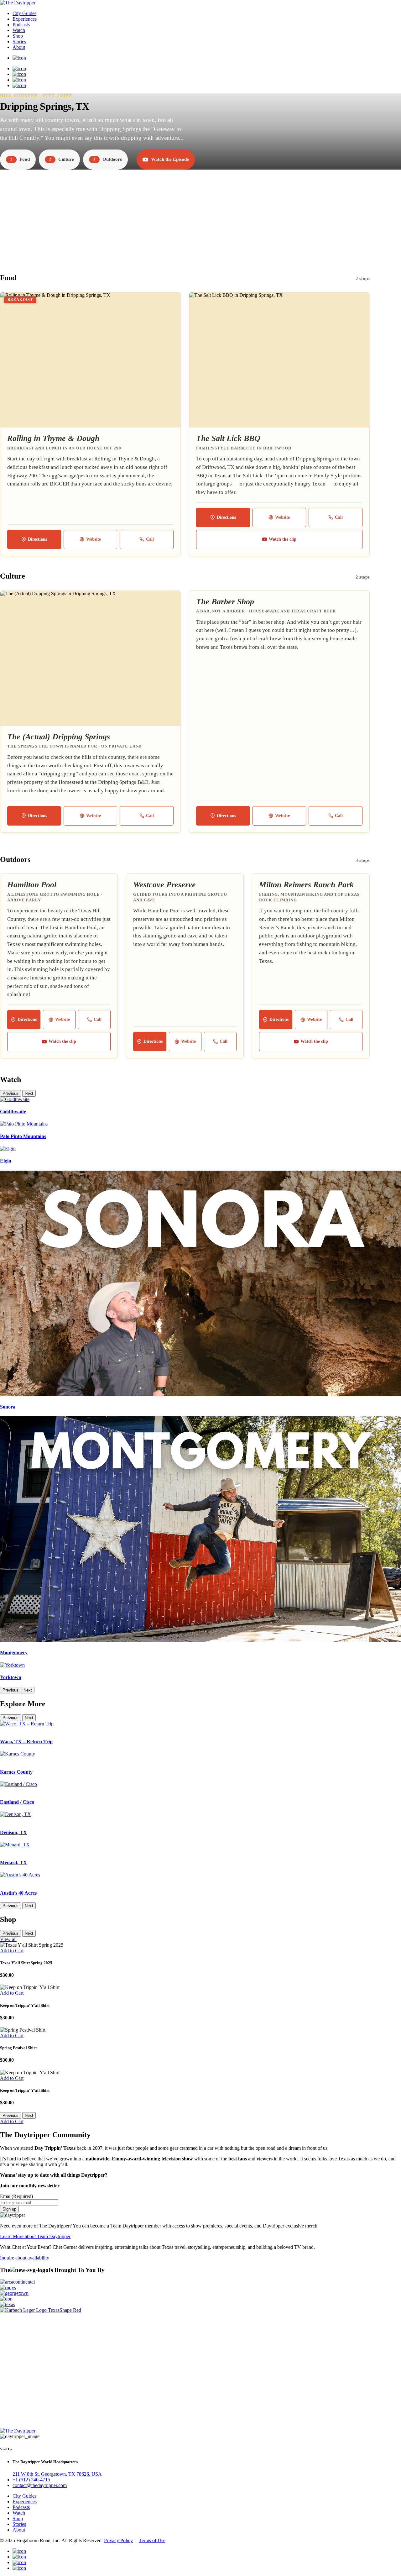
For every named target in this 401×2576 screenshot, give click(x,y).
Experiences (25, 19)
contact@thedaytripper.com (40, 2485)
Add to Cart (12, 1951)
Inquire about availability (25, 2258)
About (19, 47)
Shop (18, 36)
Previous (10, 1093)
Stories (19, 42)
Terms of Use (152, 2540)
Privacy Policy (118, 2540)
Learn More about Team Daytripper (35, 2236)
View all (8, 1939)
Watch (19, 30)
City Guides (24, 13)
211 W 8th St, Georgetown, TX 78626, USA (57, 2474)
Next (29, 1093)
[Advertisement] (200, 215)
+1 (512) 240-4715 (31, 2480)
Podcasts (21, 25)
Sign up (9, 2209)
